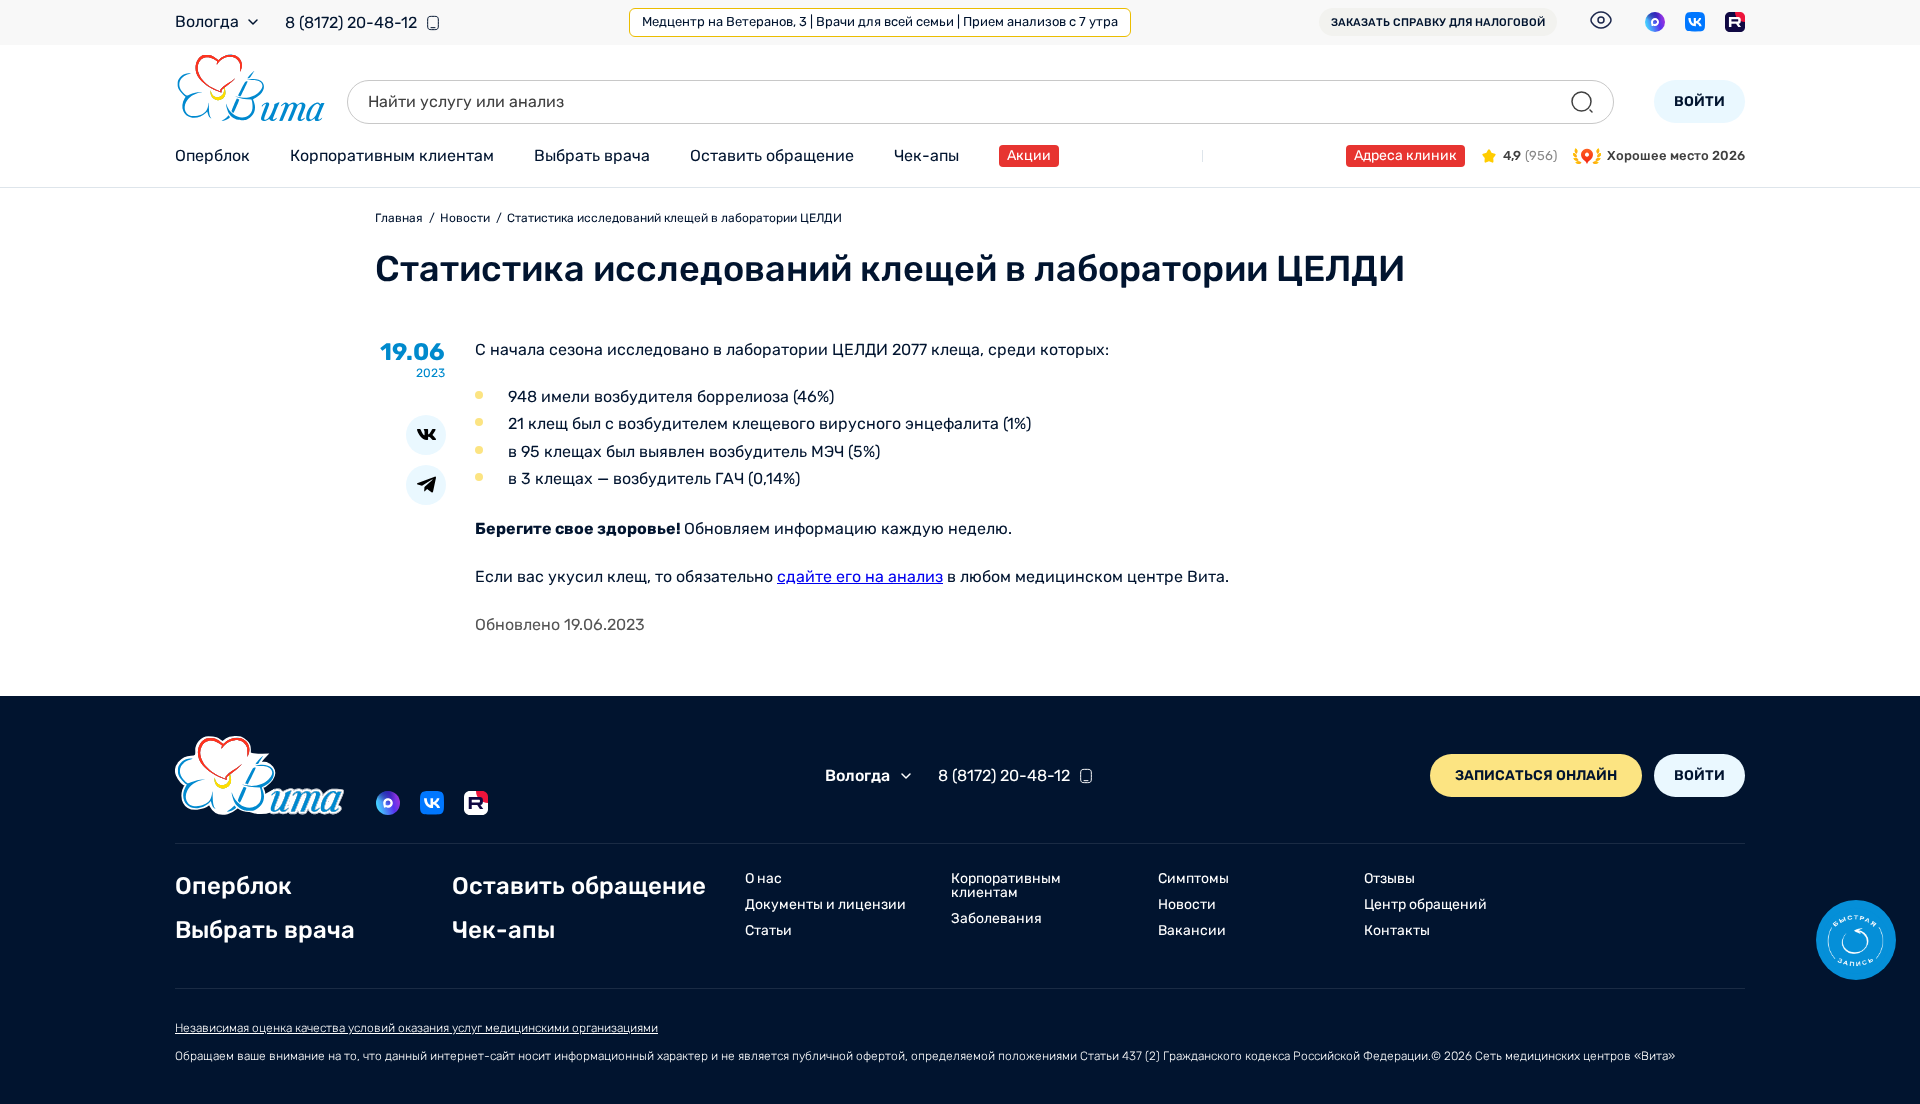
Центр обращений (1425, 905)
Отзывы (1389, 879)
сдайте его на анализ (860, 576)
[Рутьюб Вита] (1735, 22)
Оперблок (212, 155)
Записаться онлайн (1536, 775)
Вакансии (1192, 931)
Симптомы (1193, 879)
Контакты (1397, 931)
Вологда (207, 22)
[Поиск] (1582, 102)
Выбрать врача (592, 155)
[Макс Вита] (1655, 22)
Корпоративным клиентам (392, 155)
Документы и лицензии (825, 905)
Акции (1029, 155)
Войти (1699, 101)
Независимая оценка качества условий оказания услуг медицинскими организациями (416, 1028)
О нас (763, 879)
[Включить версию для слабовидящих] (1601, 20)
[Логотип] (251, 88)
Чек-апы (926, 155)
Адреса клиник (1405, 155)
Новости (1187, 905)
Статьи (768, 931)
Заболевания (996, 919)
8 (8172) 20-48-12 (351, 23)
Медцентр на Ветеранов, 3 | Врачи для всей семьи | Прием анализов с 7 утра (880, 21)
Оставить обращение (772, 155)
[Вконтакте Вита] (1695, 22)
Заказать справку (1438, 22)
